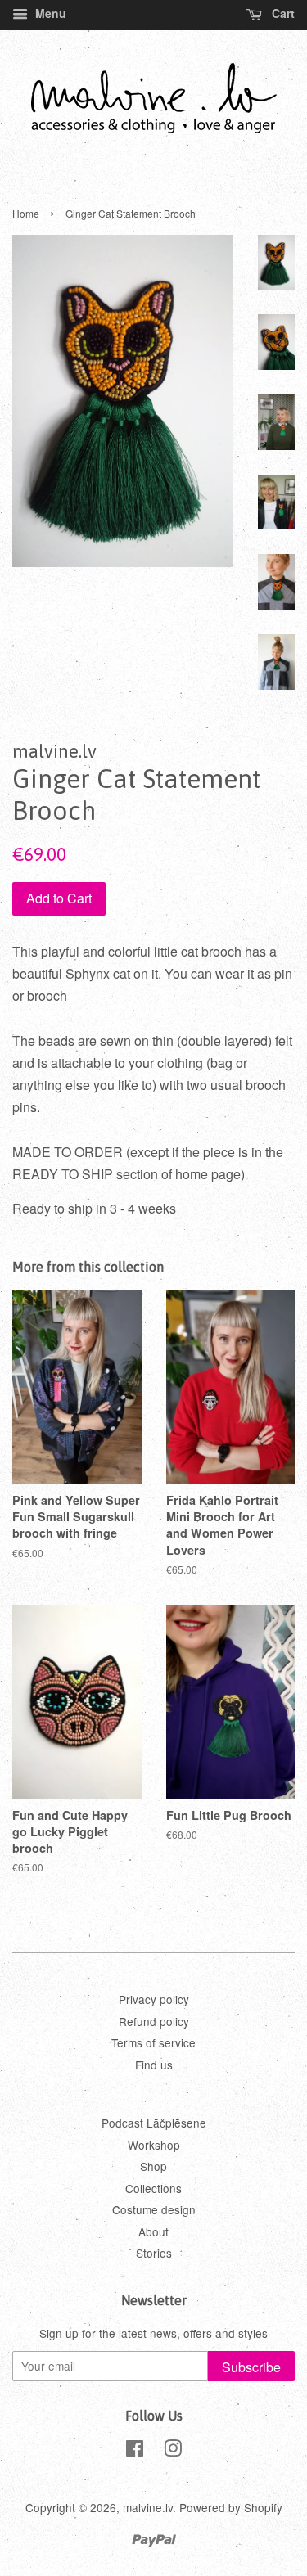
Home (26, 213)
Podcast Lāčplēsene (154, 2123)
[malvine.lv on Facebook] (135, 2451)
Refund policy (154, 2021)
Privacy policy (154, 1999)
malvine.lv (148, 2507)
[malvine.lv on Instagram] (173, 2451)
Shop (153, 2166)
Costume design (154, 2209)
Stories (154, 2253)
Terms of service (153, 2042)
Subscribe (251, 2367)
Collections (153, 2188)
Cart (282, 13)
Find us (154, 2065)
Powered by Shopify (231, 2507)
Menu (49, 13)
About (153, 2231)
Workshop (154, 2145)
